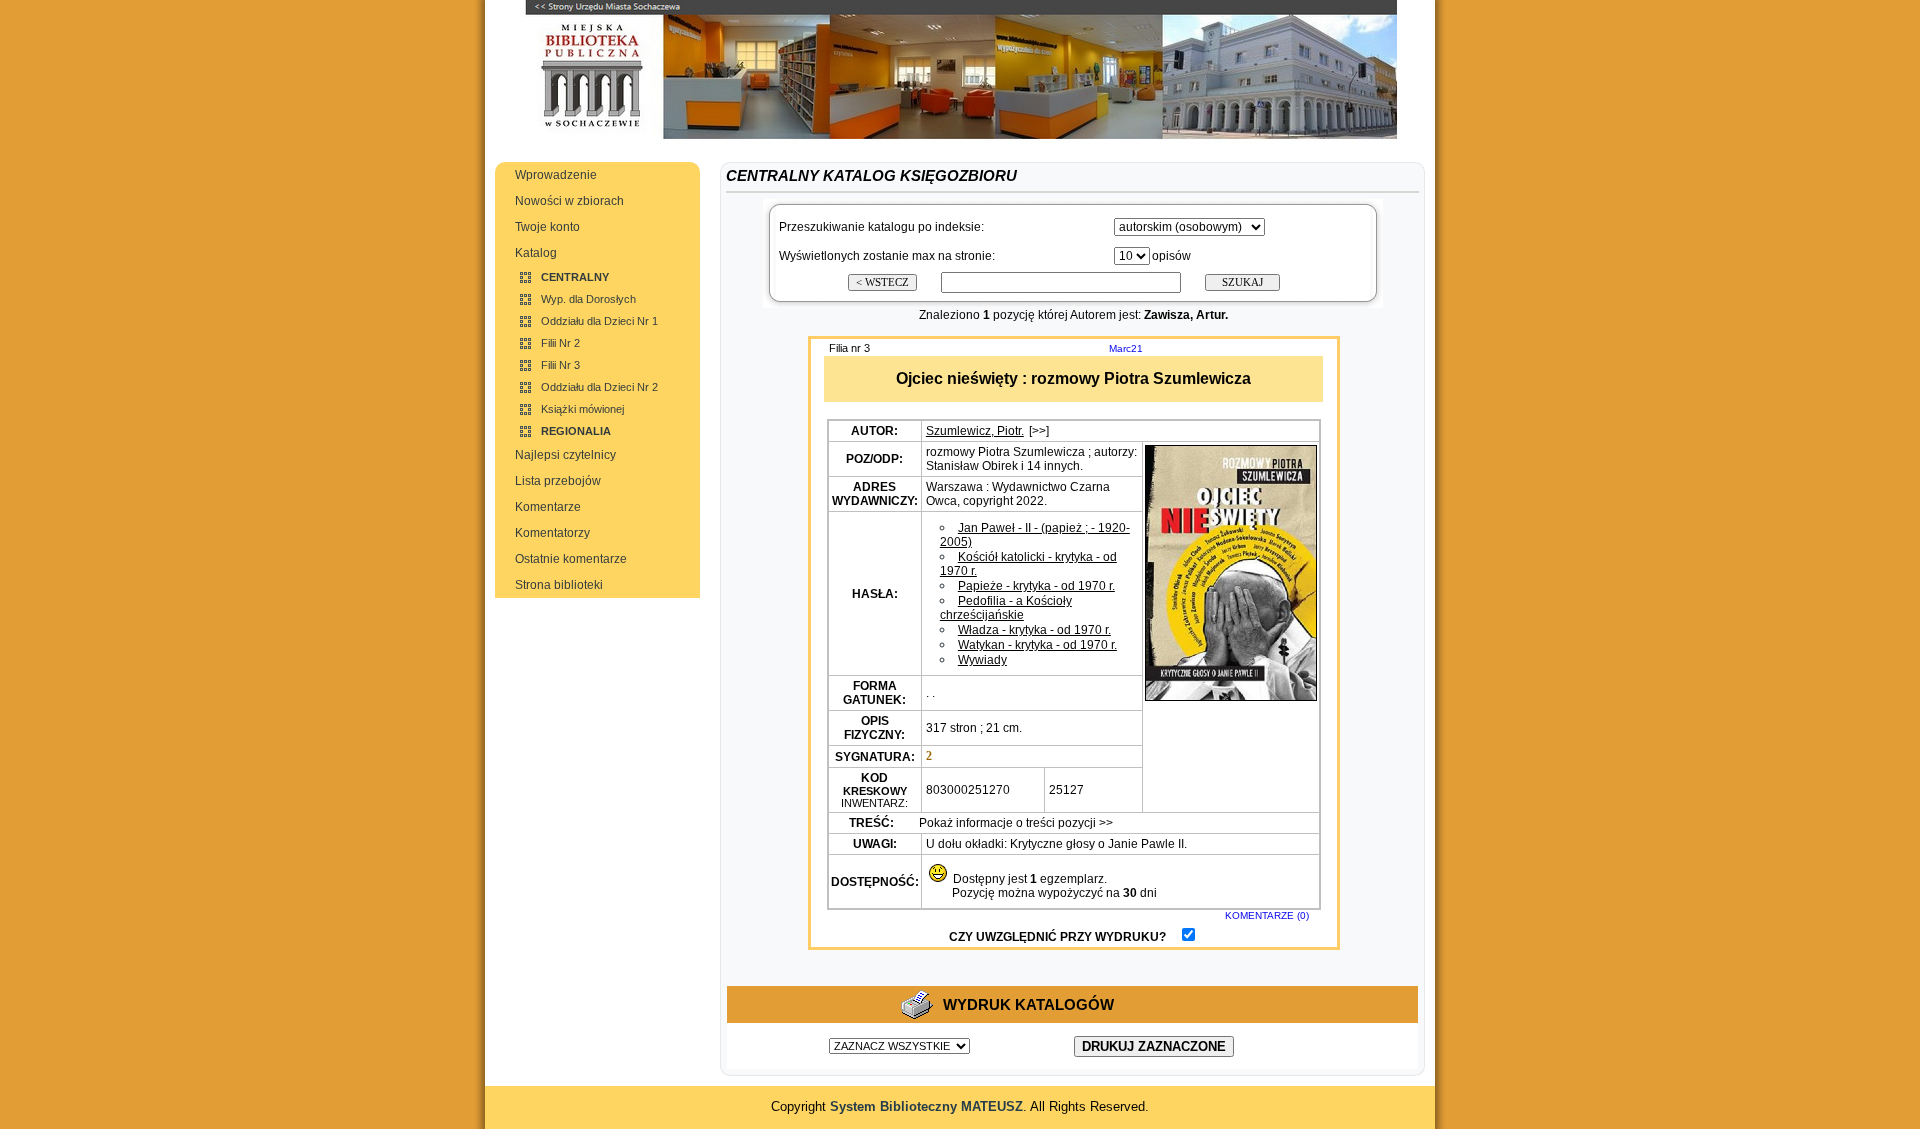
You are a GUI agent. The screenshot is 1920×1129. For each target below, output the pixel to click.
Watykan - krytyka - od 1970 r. (1037, 645)
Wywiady (982, 660)
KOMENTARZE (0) (1267, 915)
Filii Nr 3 (560, 365)
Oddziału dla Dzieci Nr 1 (599, 321)
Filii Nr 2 (560, 343)
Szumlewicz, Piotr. (975, 431)
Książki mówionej (582, 409)
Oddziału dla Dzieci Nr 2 (599, 387)
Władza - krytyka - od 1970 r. (1034, 630)
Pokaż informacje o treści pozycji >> (1014, 823)
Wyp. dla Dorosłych (588, 299)
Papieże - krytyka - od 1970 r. (1036, 586)
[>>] (1039, 431)
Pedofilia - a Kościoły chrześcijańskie (1006, 608)
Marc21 (1126, 348)
